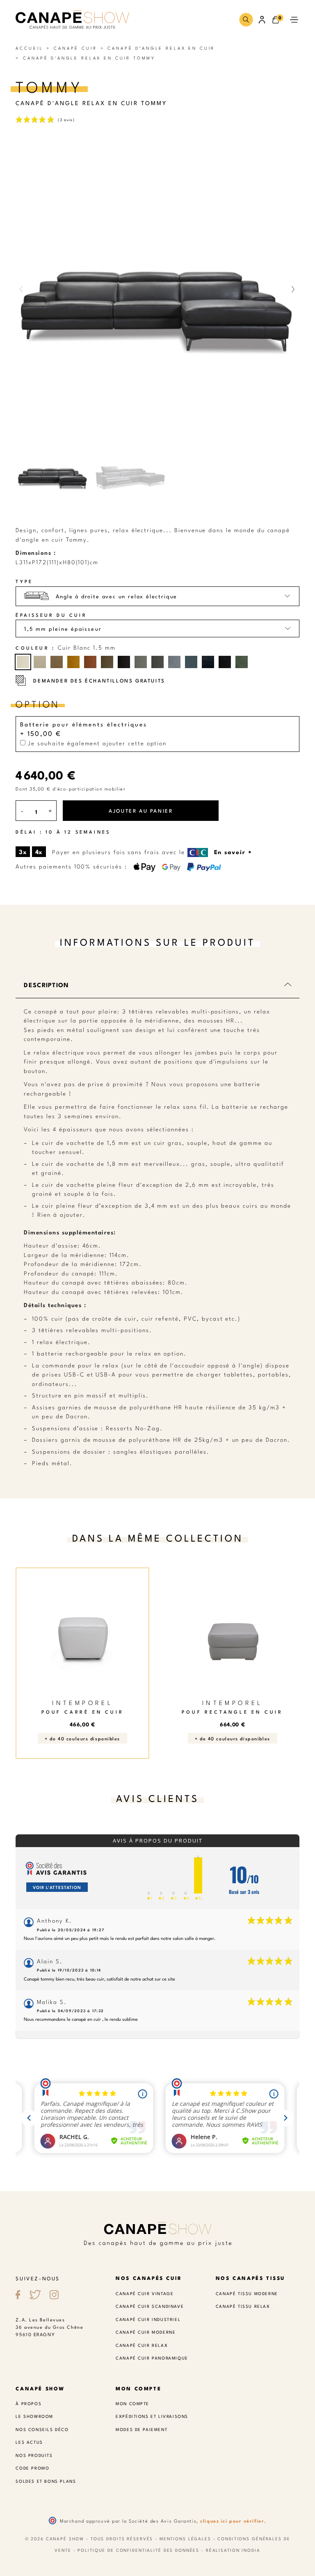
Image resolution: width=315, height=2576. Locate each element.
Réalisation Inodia (233, 2550)
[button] (246, 20)
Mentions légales (185, 2538)
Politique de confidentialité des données (138, 2550)
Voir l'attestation (57, 1887)
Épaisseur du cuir (51, 615)
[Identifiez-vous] (262, 20)
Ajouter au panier (141, 810)
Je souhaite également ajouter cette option (96, 743)
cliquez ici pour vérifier (232, 2521)
